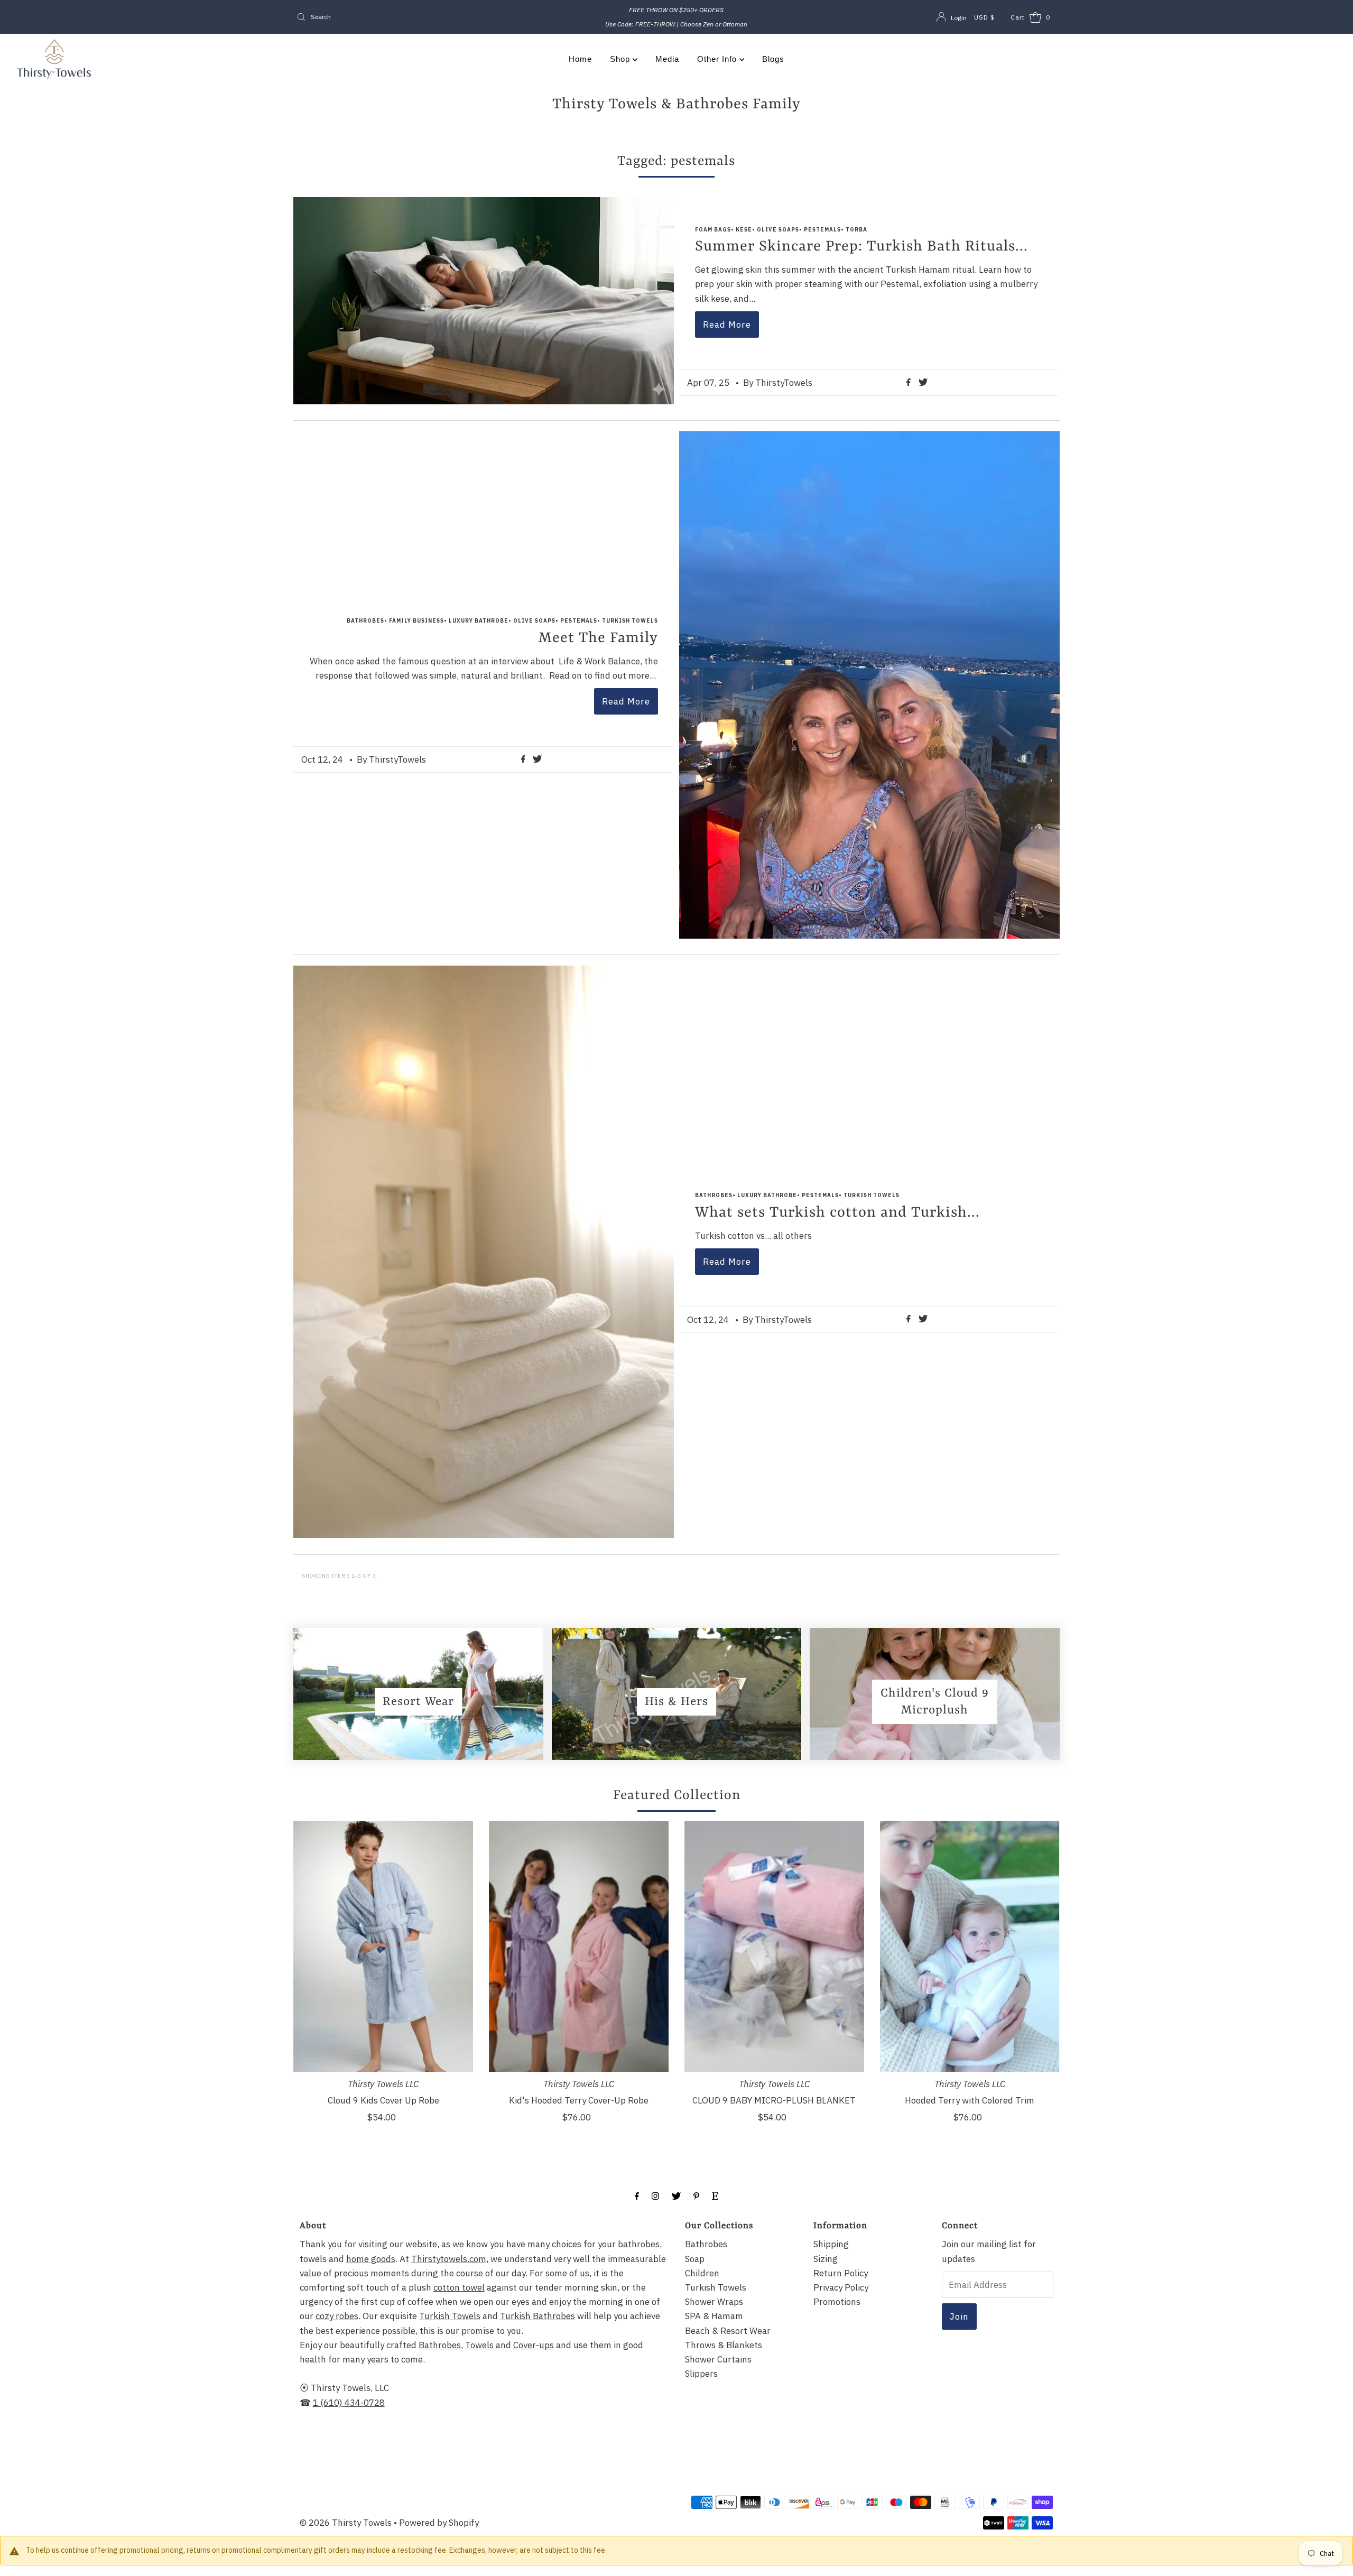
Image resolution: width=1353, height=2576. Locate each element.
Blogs (773, 59)
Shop (621, 59)
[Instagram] (655, 2195)
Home (580, 59)
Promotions (837, 2302)
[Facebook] (637, 2195)
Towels (479, 2345)
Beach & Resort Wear (728, 2331)
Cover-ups (534, 2345)
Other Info (718, 59)
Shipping (831, 2244)
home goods (371, 2259)
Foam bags (713, 230)
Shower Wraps (714, 2302)
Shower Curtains (718, 2359)
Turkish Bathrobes (538, 2316)
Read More (727, 325)
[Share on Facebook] (910, 383)
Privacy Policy (841, 2287)
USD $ (984, 17)
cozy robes (337, 2316)
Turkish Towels (450, 2316)
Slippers (701, 2374)
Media (667, 59)
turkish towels (630, 621)
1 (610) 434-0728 (349, 2403)
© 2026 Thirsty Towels (346, 2523)
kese (744, 230)
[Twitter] (676, 2195)
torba (856, 230)
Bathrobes (440, 2345)
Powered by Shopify (439, 2523)
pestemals (822, 230)
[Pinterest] (696, 2195)
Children (702, 2273)
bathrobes (365, 621)
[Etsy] (715, 2195)
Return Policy (841, 2273)
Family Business (416, 621)
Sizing (826, 2259)
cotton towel (459, 2287)
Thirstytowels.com (449, 2259)
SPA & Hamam (714, 2316)
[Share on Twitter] (923, 383)
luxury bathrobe (479, 621)
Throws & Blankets (724, 2345)
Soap (695, 2259)
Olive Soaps (778, 230)
